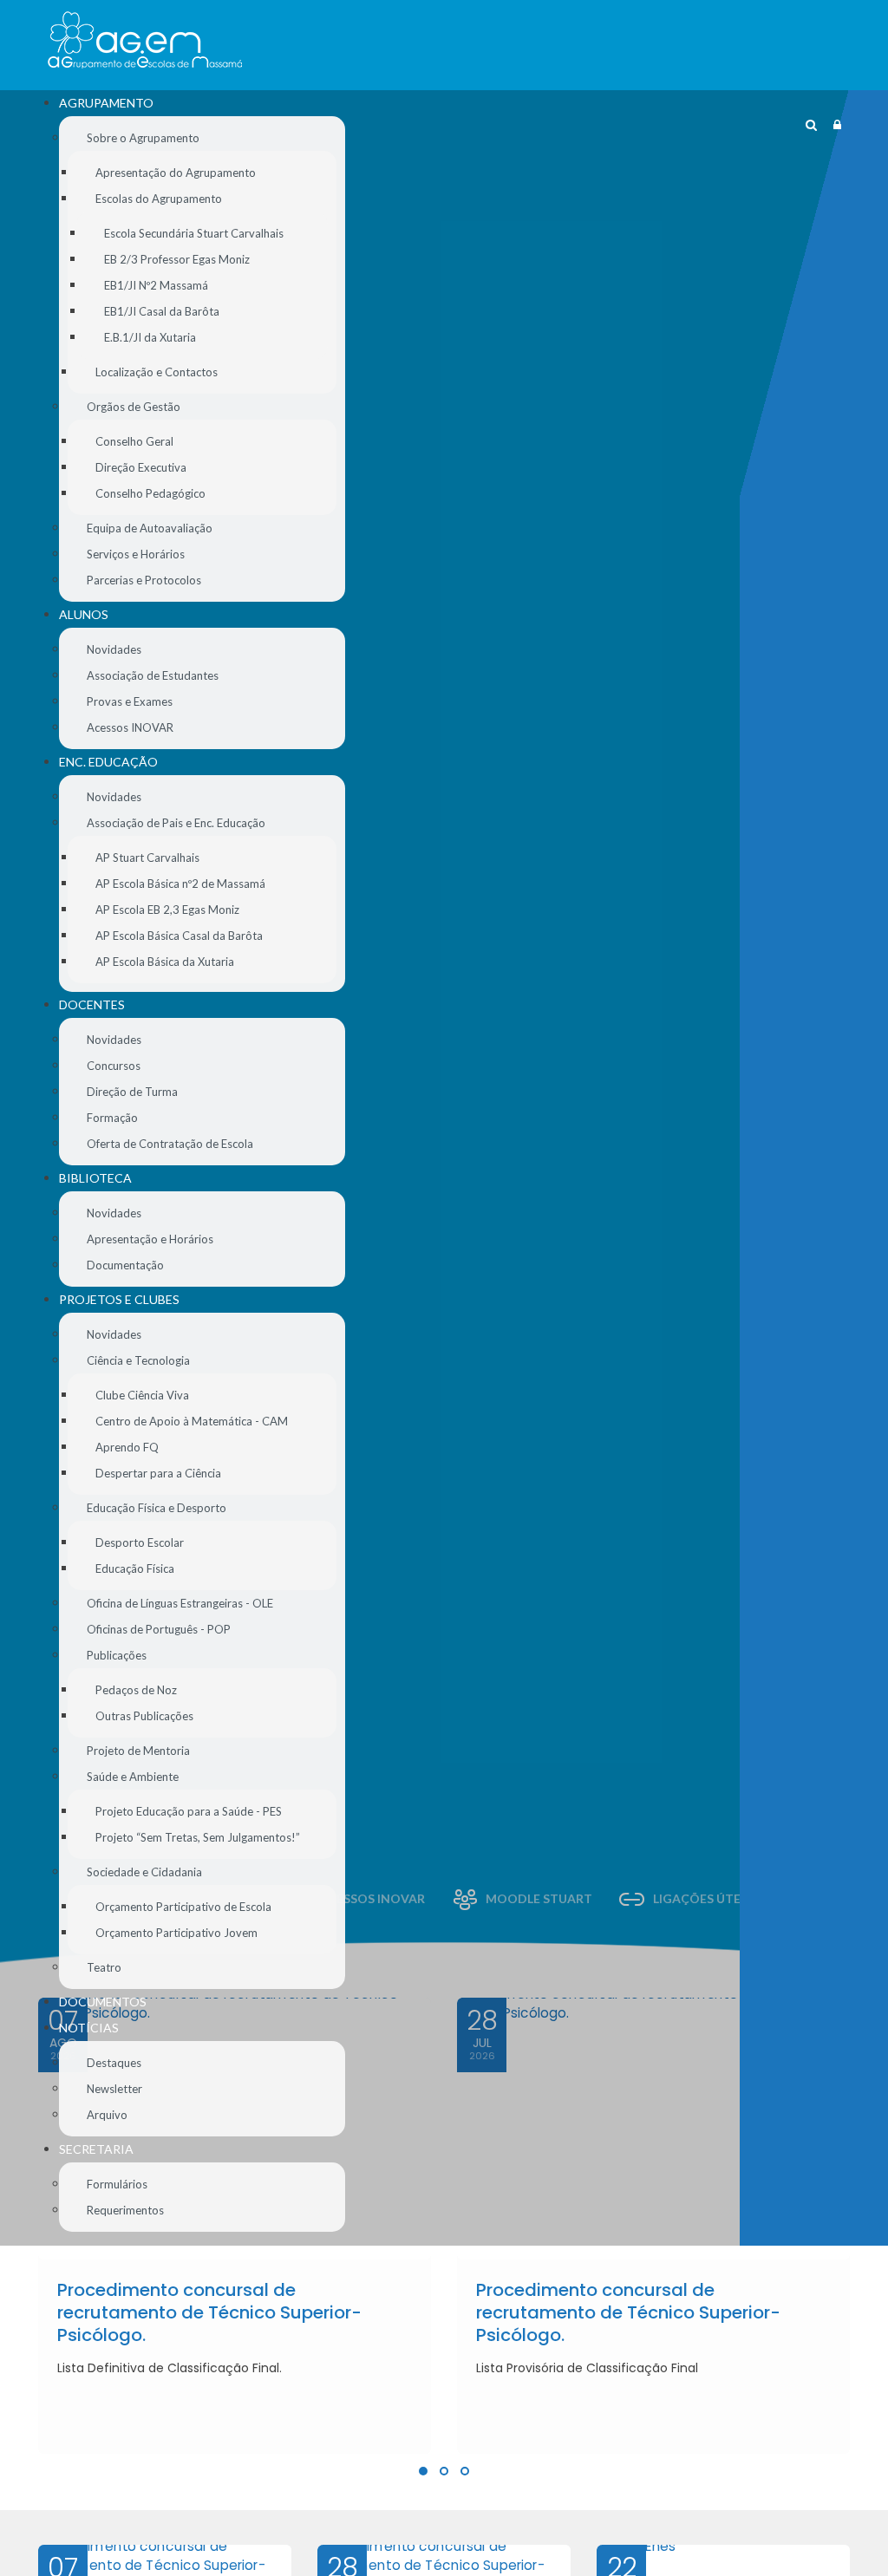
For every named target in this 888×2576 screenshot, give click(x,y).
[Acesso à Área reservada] (837, 125)
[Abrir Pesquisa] (811, 125)
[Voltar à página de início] (145, 40)
